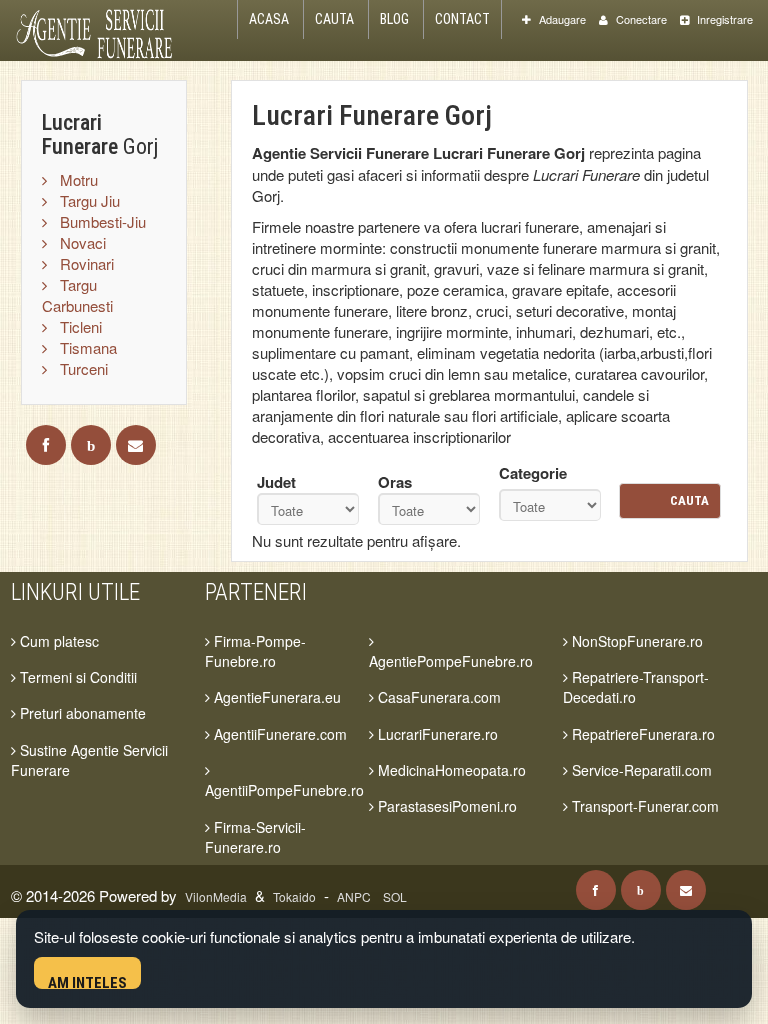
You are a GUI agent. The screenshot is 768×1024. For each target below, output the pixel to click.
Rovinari (85, 263)
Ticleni (79, 326)
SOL (395, 896)
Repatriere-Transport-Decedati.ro (636, 687)
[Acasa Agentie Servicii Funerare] (104, 30)
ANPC (354, 896)
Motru (77, 179)
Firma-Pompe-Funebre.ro (255, 651)
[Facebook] (46, 445)
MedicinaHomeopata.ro (450, 770)
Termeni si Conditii (76, 677)
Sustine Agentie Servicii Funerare (89, 760)
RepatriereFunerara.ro (641, 734)
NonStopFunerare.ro (635, 641)
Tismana (86, 347)
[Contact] (136, 445)
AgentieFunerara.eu (275, 697)
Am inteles (87, 981)
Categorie (533, 473)
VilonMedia (216, 896)
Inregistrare (723, 19)
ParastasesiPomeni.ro (445, 806)
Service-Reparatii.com (640, 770)
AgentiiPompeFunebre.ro (284, 790)
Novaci (81, 242)
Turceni (82, 368)
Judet (276, 482)
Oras (395, 482)
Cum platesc (57, 641)
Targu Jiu (88, 200)
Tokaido (294, 896)
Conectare (640, 19)
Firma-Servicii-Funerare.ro (255, 837)
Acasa (269, 19)
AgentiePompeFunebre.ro (451, 661)
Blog (394, 19)
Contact (462, 19)
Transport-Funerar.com (643, 806)
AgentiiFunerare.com (278, 734)
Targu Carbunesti (77, 295)
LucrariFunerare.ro (436, 734)
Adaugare (561, 19)
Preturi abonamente (81, 713)
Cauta (334, 19)
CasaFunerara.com (437, 697)
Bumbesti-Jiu (101, 221)
